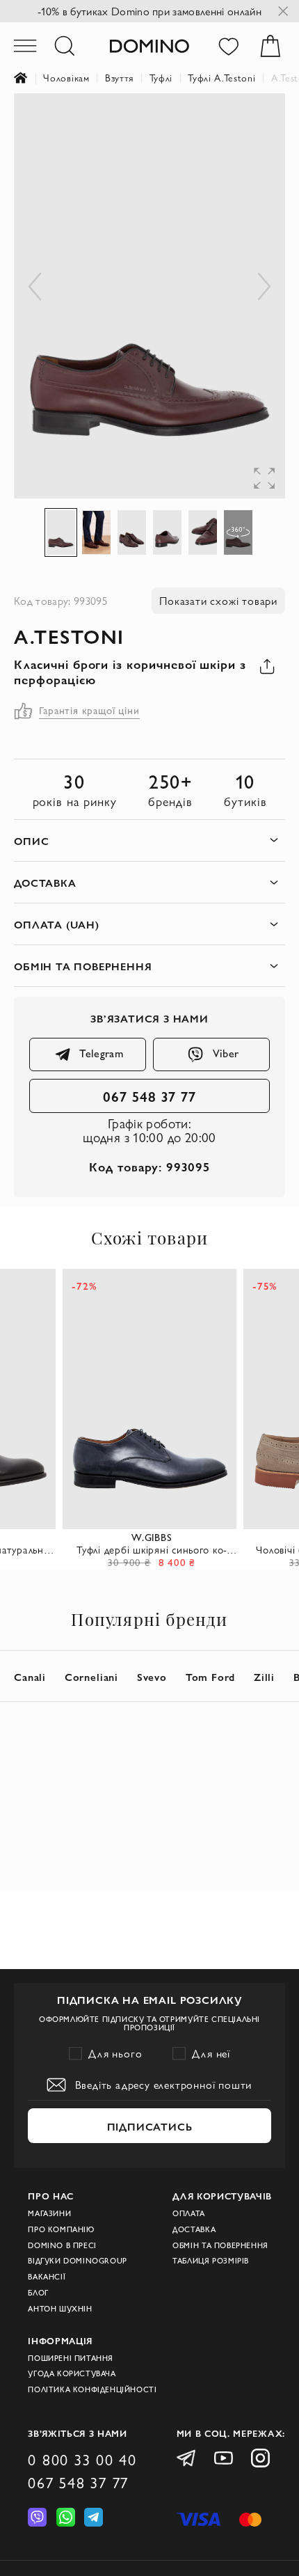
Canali (30, 1676)
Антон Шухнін (60, 2309)
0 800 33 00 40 (82, 2460)
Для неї (211, 2053)
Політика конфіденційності (92, 2389)
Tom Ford (210, 1676)
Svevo (152, 1676)
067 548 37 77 (150, 1096)
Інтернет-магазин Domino (29, 78)
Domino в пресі (62, 2245)
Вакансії (47, 2277)
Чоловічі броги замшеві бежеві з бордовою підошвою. (152, 1550)
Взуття (119, 78)
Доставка (194, 2229)
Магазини (49, 2213)
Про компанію (61, 2229)
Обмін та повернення (220, 2245)
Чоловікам (66, 78)
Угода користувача (72, 2373)
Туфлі (161, 78)
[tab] (149, 840)
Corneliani (91, 1676)
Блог (38, 2293)
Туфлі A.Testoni (221, 78)
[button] (257, 121)
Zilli (264, 1676)
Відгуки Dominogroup (78, 2261)
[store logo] (150, 46)
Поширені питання (71, 2358)
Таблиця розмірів (211, 2261)
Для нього (115, 2053)
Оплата (189, 2213)
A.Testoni (69, 636)
